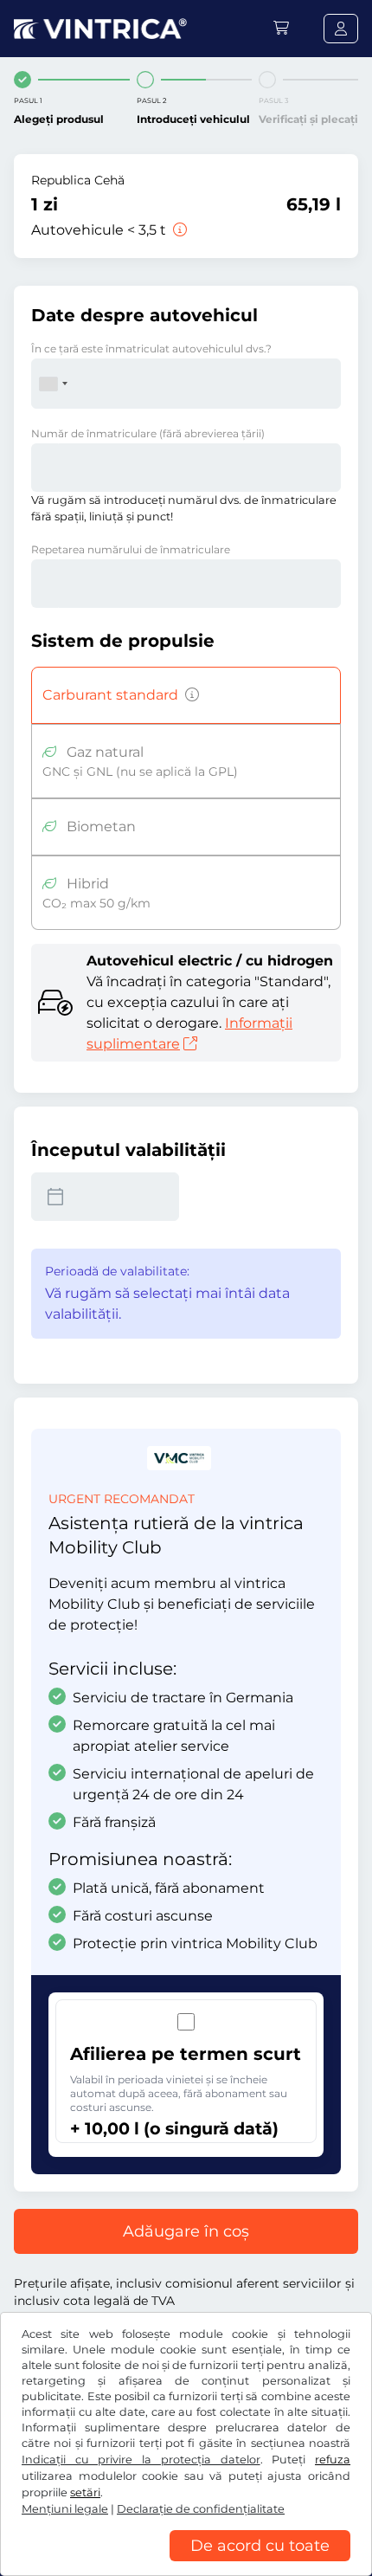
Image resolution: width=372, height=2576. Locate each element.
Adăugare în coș (186, 2231)
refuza (333, 2460)
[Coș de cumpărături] (281, 28)
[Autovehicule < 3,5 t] (178, 230)
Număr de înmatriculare (148, 433)
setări (85, 2492)
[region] (186, 2563)
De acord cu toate (260, 2546)
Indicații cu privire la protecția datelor (141, 2460)
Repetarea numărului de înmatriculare (131, 549)
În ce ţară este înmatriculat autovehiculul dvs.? (151, 349)
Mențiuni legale (65, 2509)
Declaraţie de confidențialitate (201, 2509)
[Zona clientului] (341, 29)
